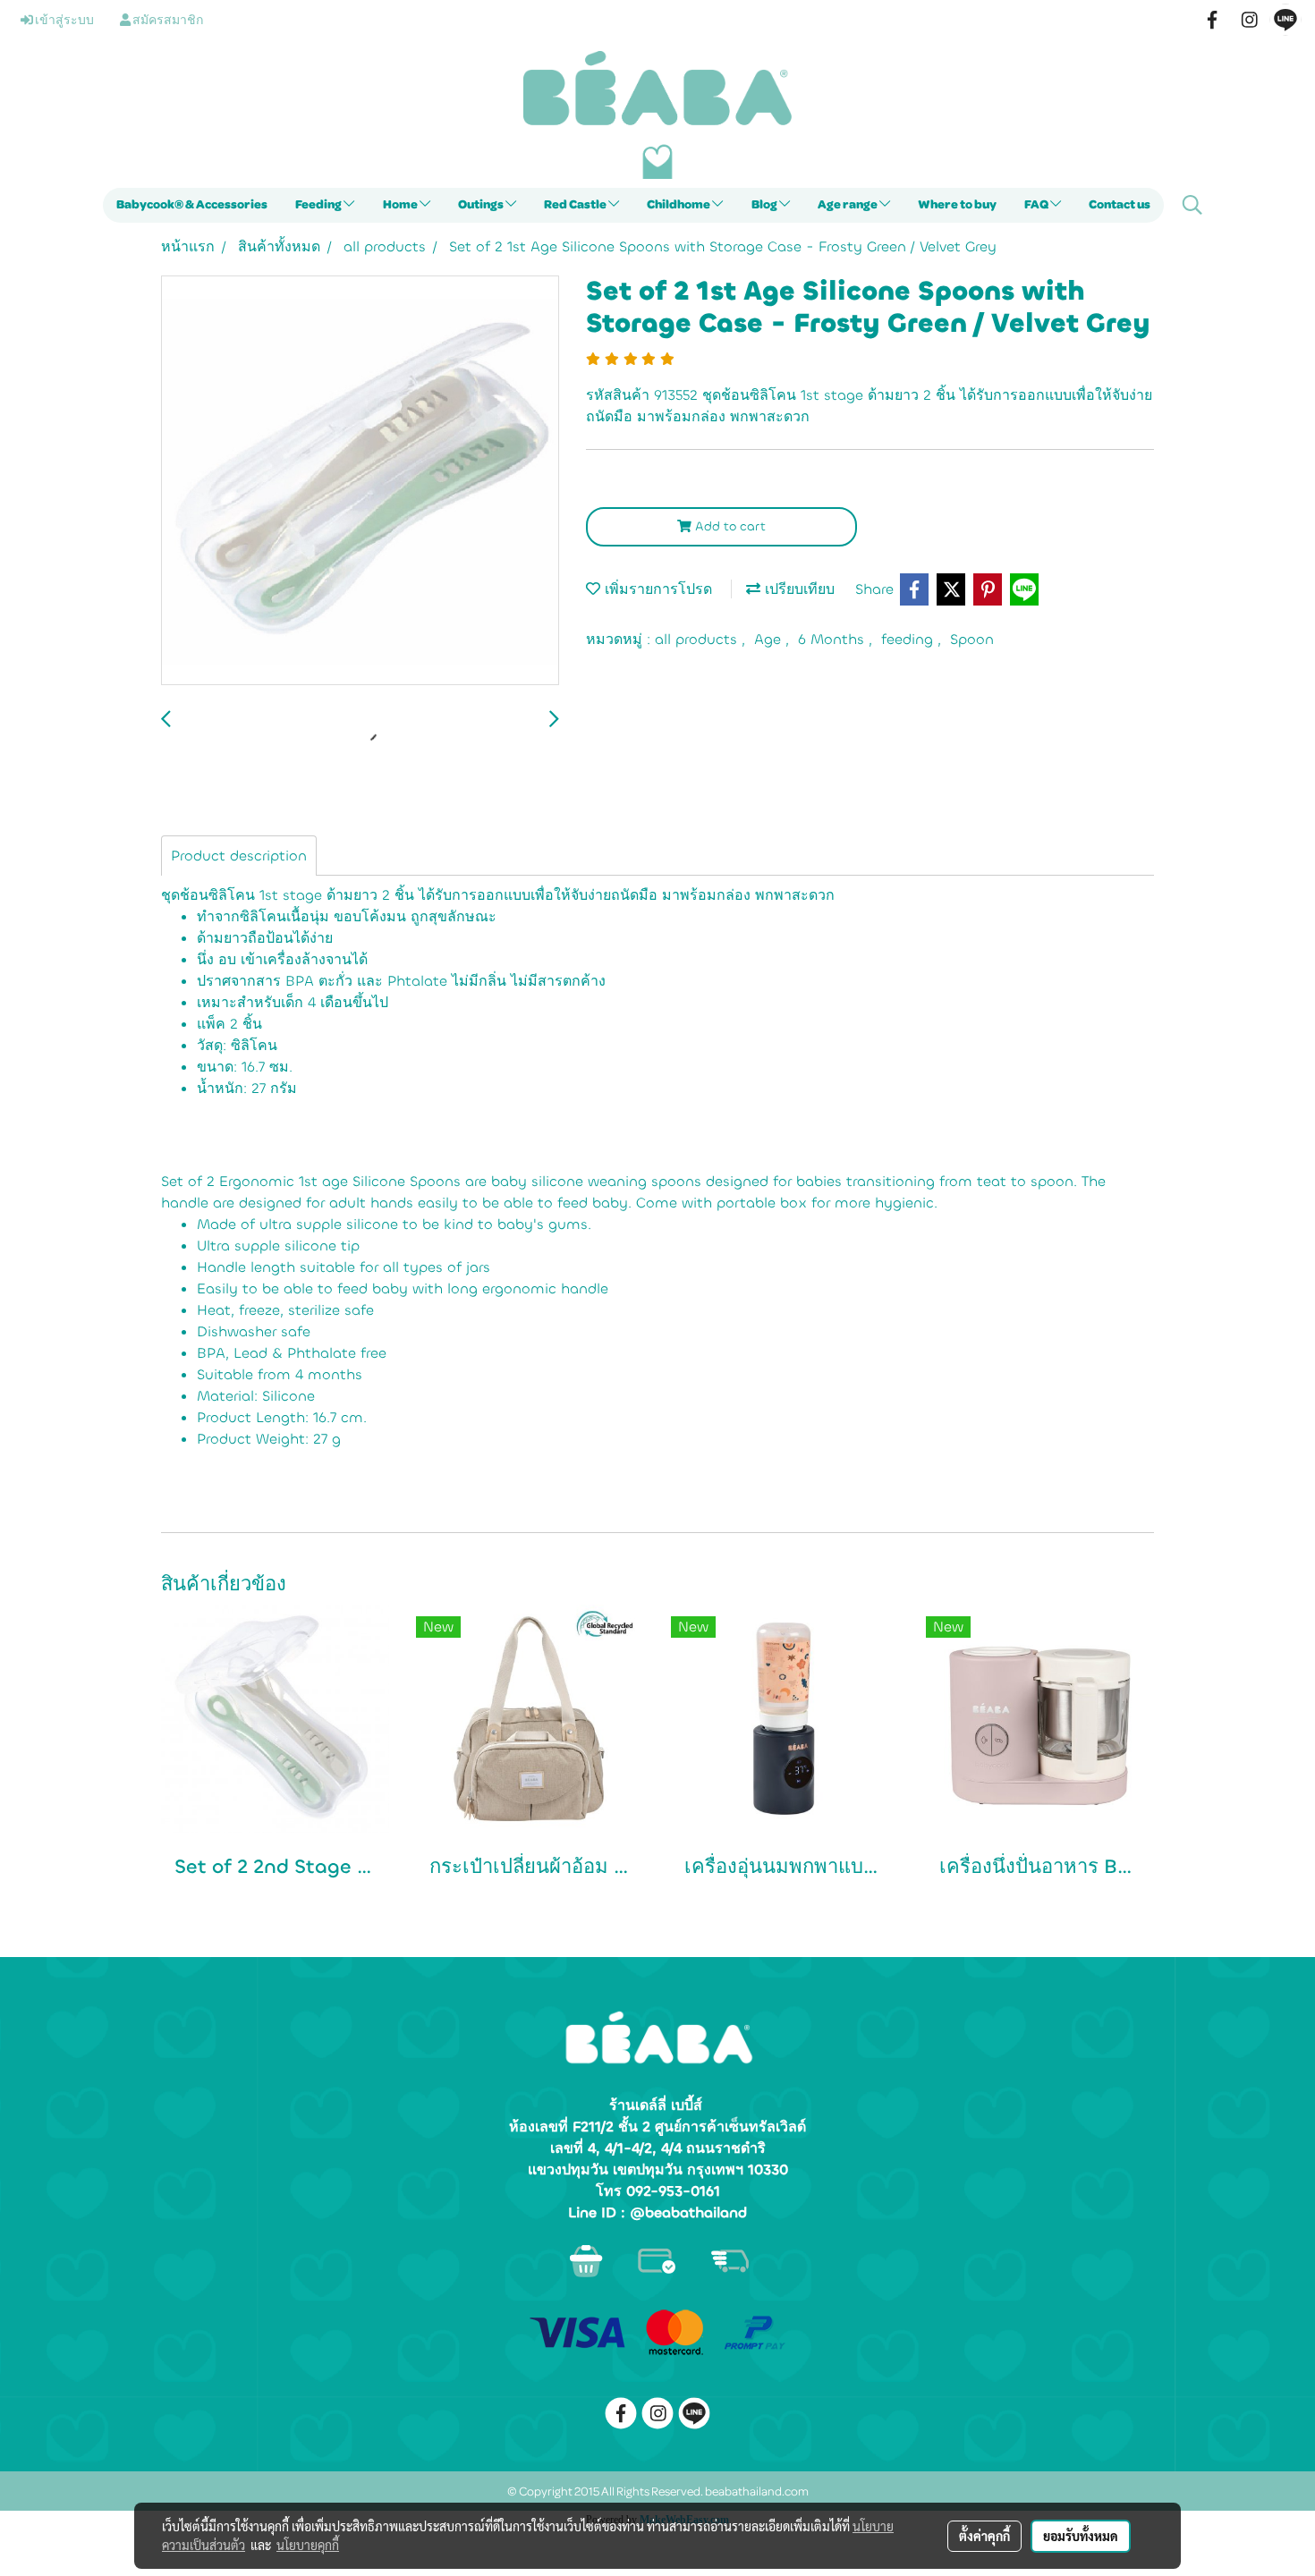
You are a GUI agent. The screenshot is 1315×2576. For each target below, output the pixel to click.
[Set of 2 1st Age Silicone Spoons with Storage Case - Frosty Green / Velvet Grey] (360, 481)
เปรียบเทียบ (797, 589)
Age (770, 639)
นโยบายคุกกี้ (308, 2545)
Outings (482, 205)
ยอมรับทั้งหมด (1081, 2536)
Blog (765, 205)
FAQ (1037, 205)
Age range (848, 205)
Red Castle (576, 205)
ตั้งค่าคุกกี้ (984, 2536)
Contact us (1120, 205)
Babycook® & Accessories (192, 205)
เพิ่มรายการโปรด (656, 589)
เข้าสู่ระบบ (64, 21)
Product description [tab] (239, 856)
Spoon (972, 639)
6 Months (833, 639)
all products (698, 639)
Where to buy (957, 205)
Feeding (319, 205)
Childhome (679, 205)
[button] (1192, 205)
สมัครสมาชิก (167, 21)
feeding (909, 639)
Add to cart (729, 526)
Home (401, 205)
